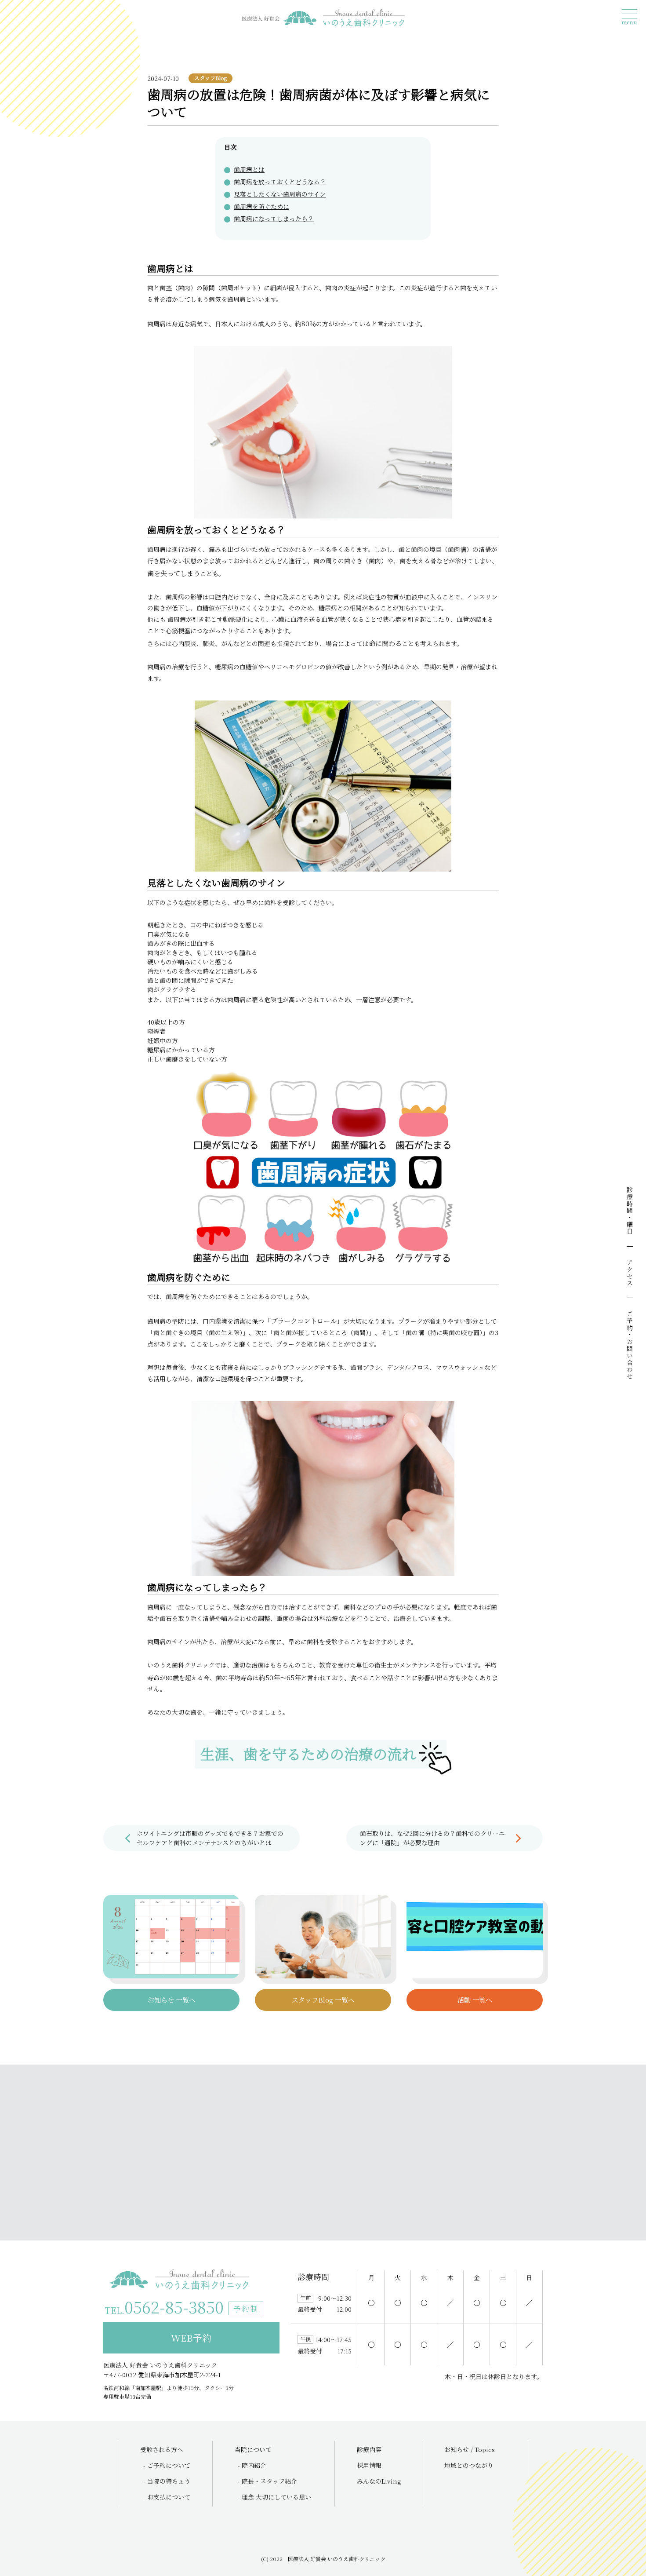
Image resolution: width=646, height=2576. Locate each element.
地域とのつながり (469, 2465)
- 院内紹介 (252, 2465)
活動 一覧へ (475, 2000)
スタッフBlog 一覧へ (323, 2000)
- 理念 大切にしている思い (274, 2497)
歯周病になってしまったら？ (274, 219)
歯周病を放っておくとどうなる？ (280, 182)
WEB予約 (191, 2338)
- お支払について (167, 2497)
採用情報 (369, 2465)
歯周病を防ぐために (261, 206)
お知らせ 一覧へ (172, 2000)
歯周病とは (249, 169)
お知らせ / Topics (470, 2449)
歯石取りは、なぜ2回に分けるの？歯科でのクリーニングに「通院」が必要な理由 (432, 1838)
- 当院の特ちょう (167, 2481)
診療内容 (369, 2449)
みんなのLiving (379, 2481)
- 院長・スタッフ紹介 (267, 2481)
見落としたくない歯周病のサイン (280, 194)
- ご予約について (167, 2465)
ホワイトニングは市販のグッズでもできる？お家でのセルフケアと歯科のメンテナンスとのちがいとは (210, 1838)
